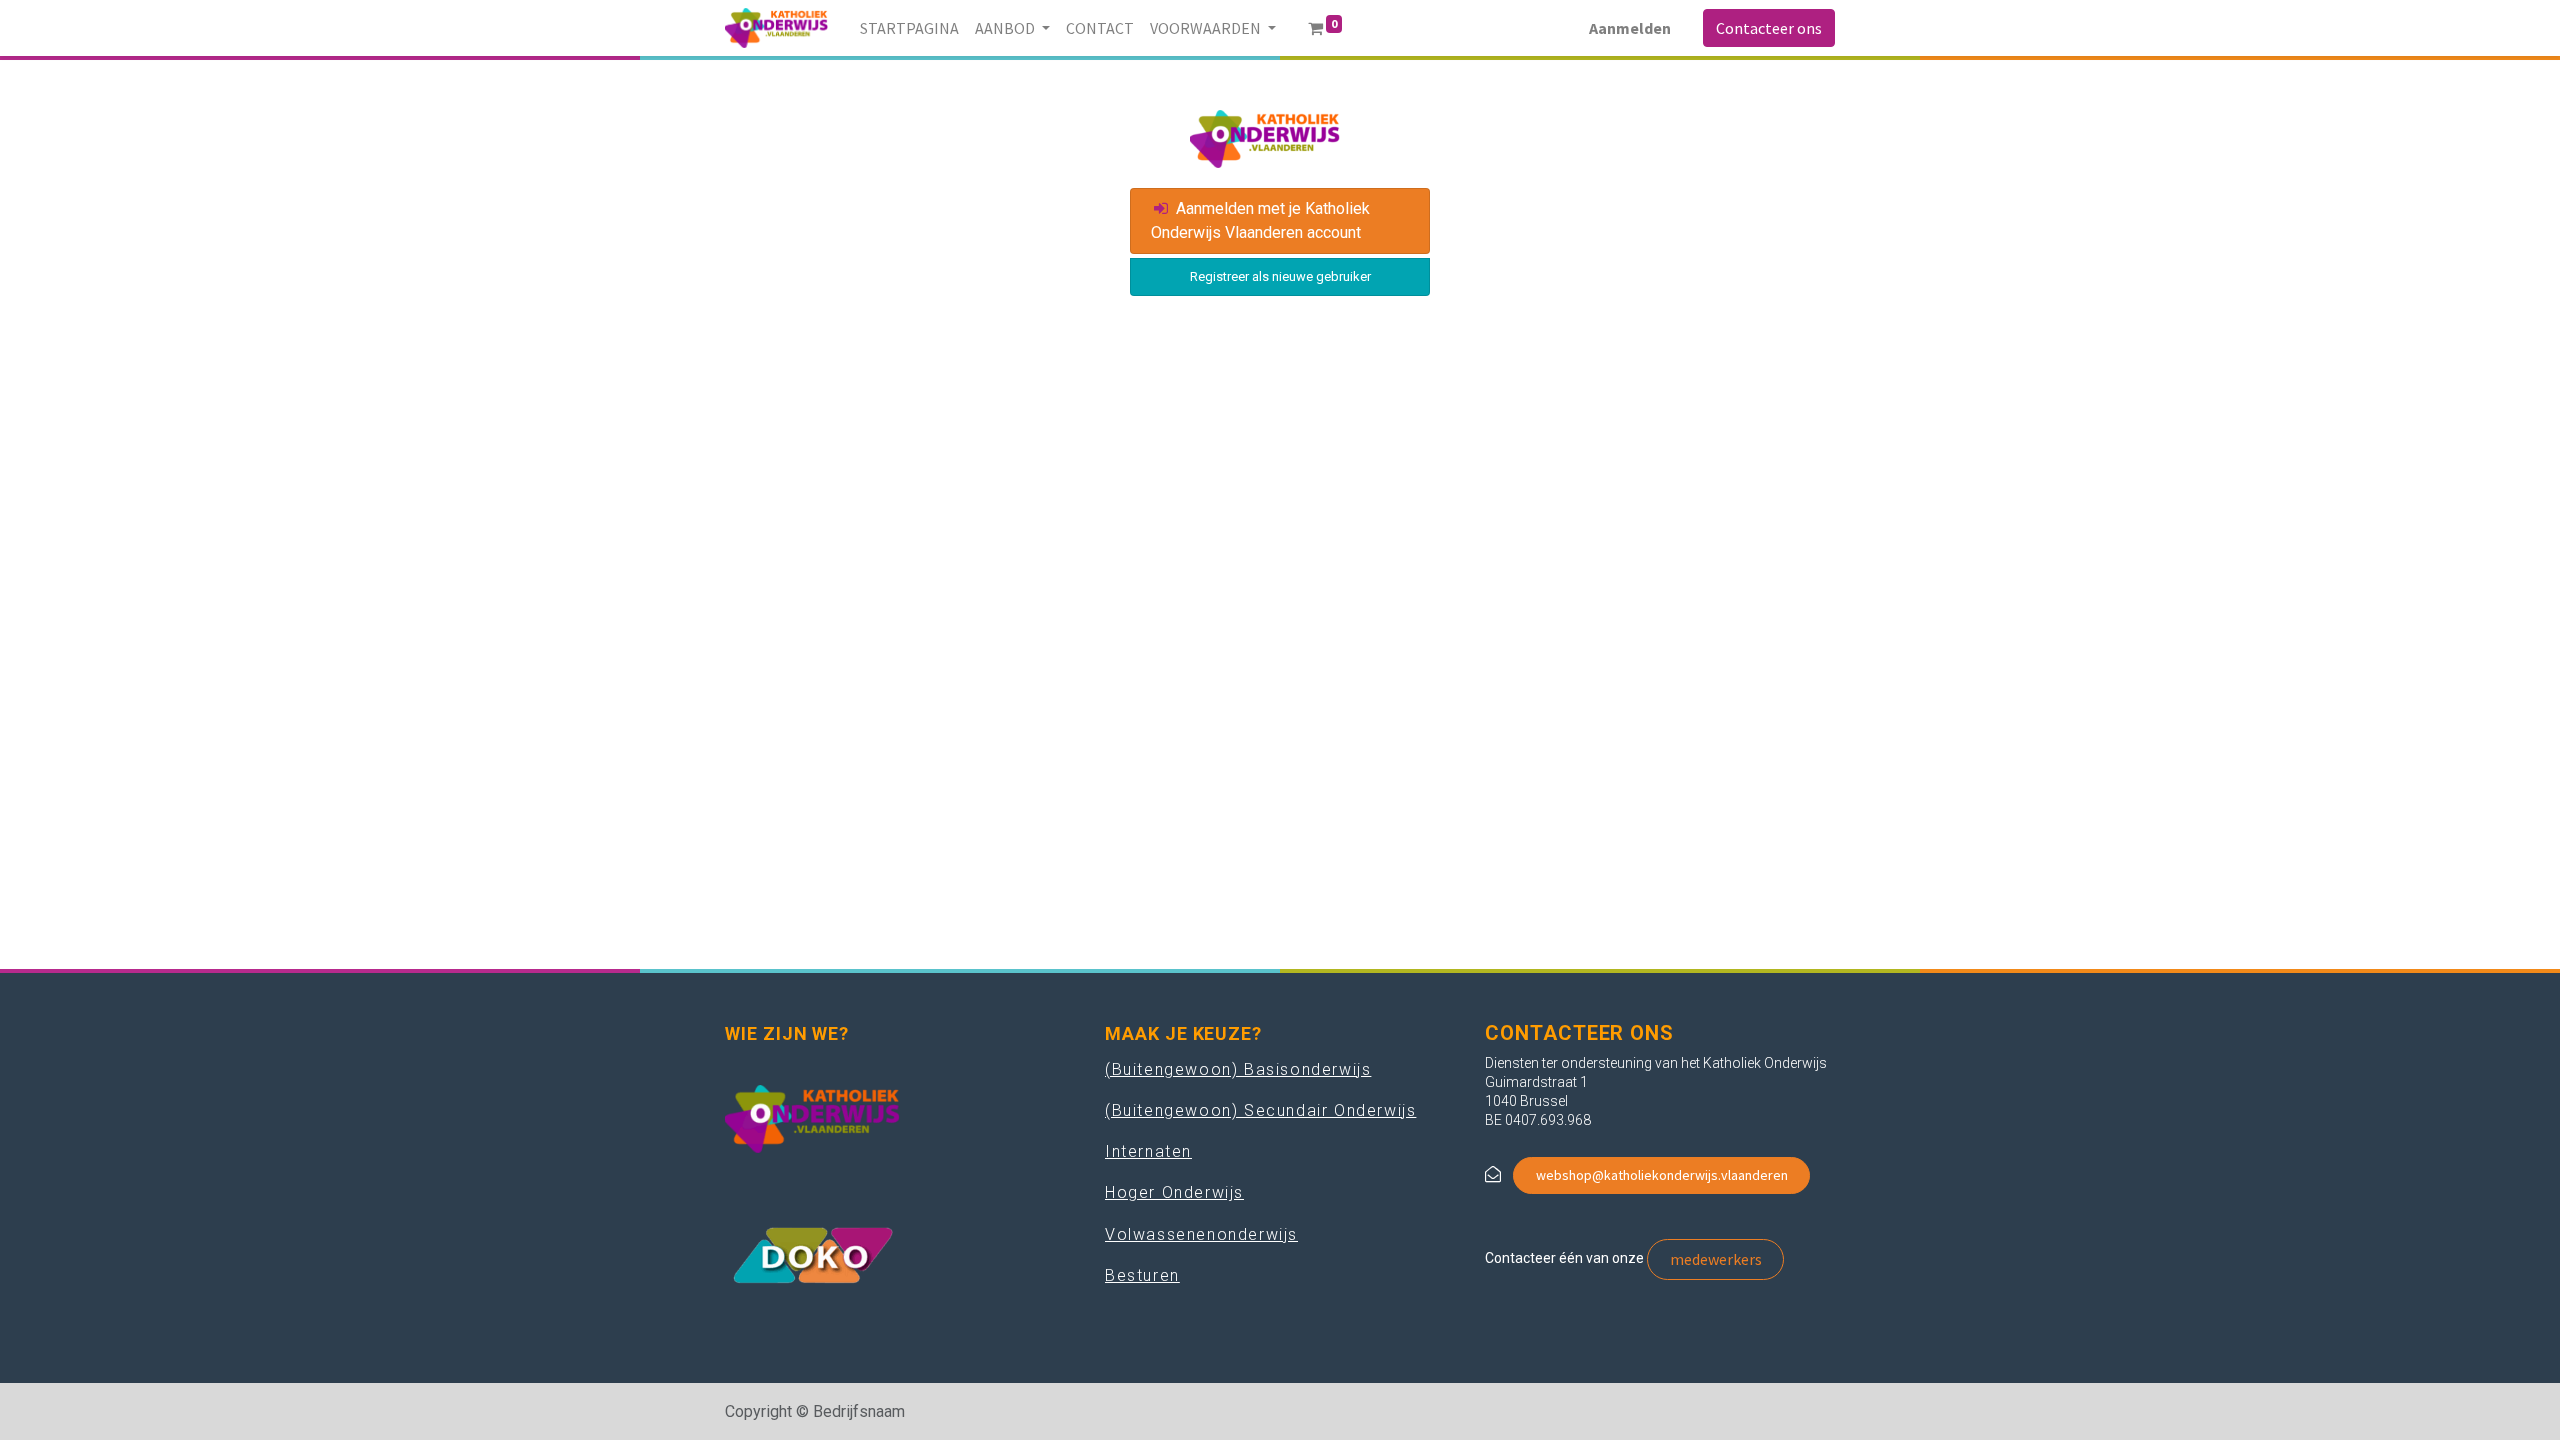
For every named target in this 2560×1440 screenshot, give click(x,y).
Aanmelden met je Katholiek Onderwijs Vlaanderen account (1260, 220)
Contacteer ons (1769, 28)
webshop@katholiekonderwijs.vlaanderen (1662, 1175)
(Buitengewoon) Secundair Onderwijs (1260, 1110)
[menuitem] (909, 28)
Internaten (1148, 1151)
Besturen (1142, 1275)
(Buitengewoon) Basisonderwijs (1238, 1069)
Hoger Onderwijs (1174, 1192)
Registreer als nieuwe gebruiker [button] (1280, 276)
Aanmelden (1630, 28)
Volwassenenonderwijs (1201, 1234)
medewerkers (1716, 1259)
